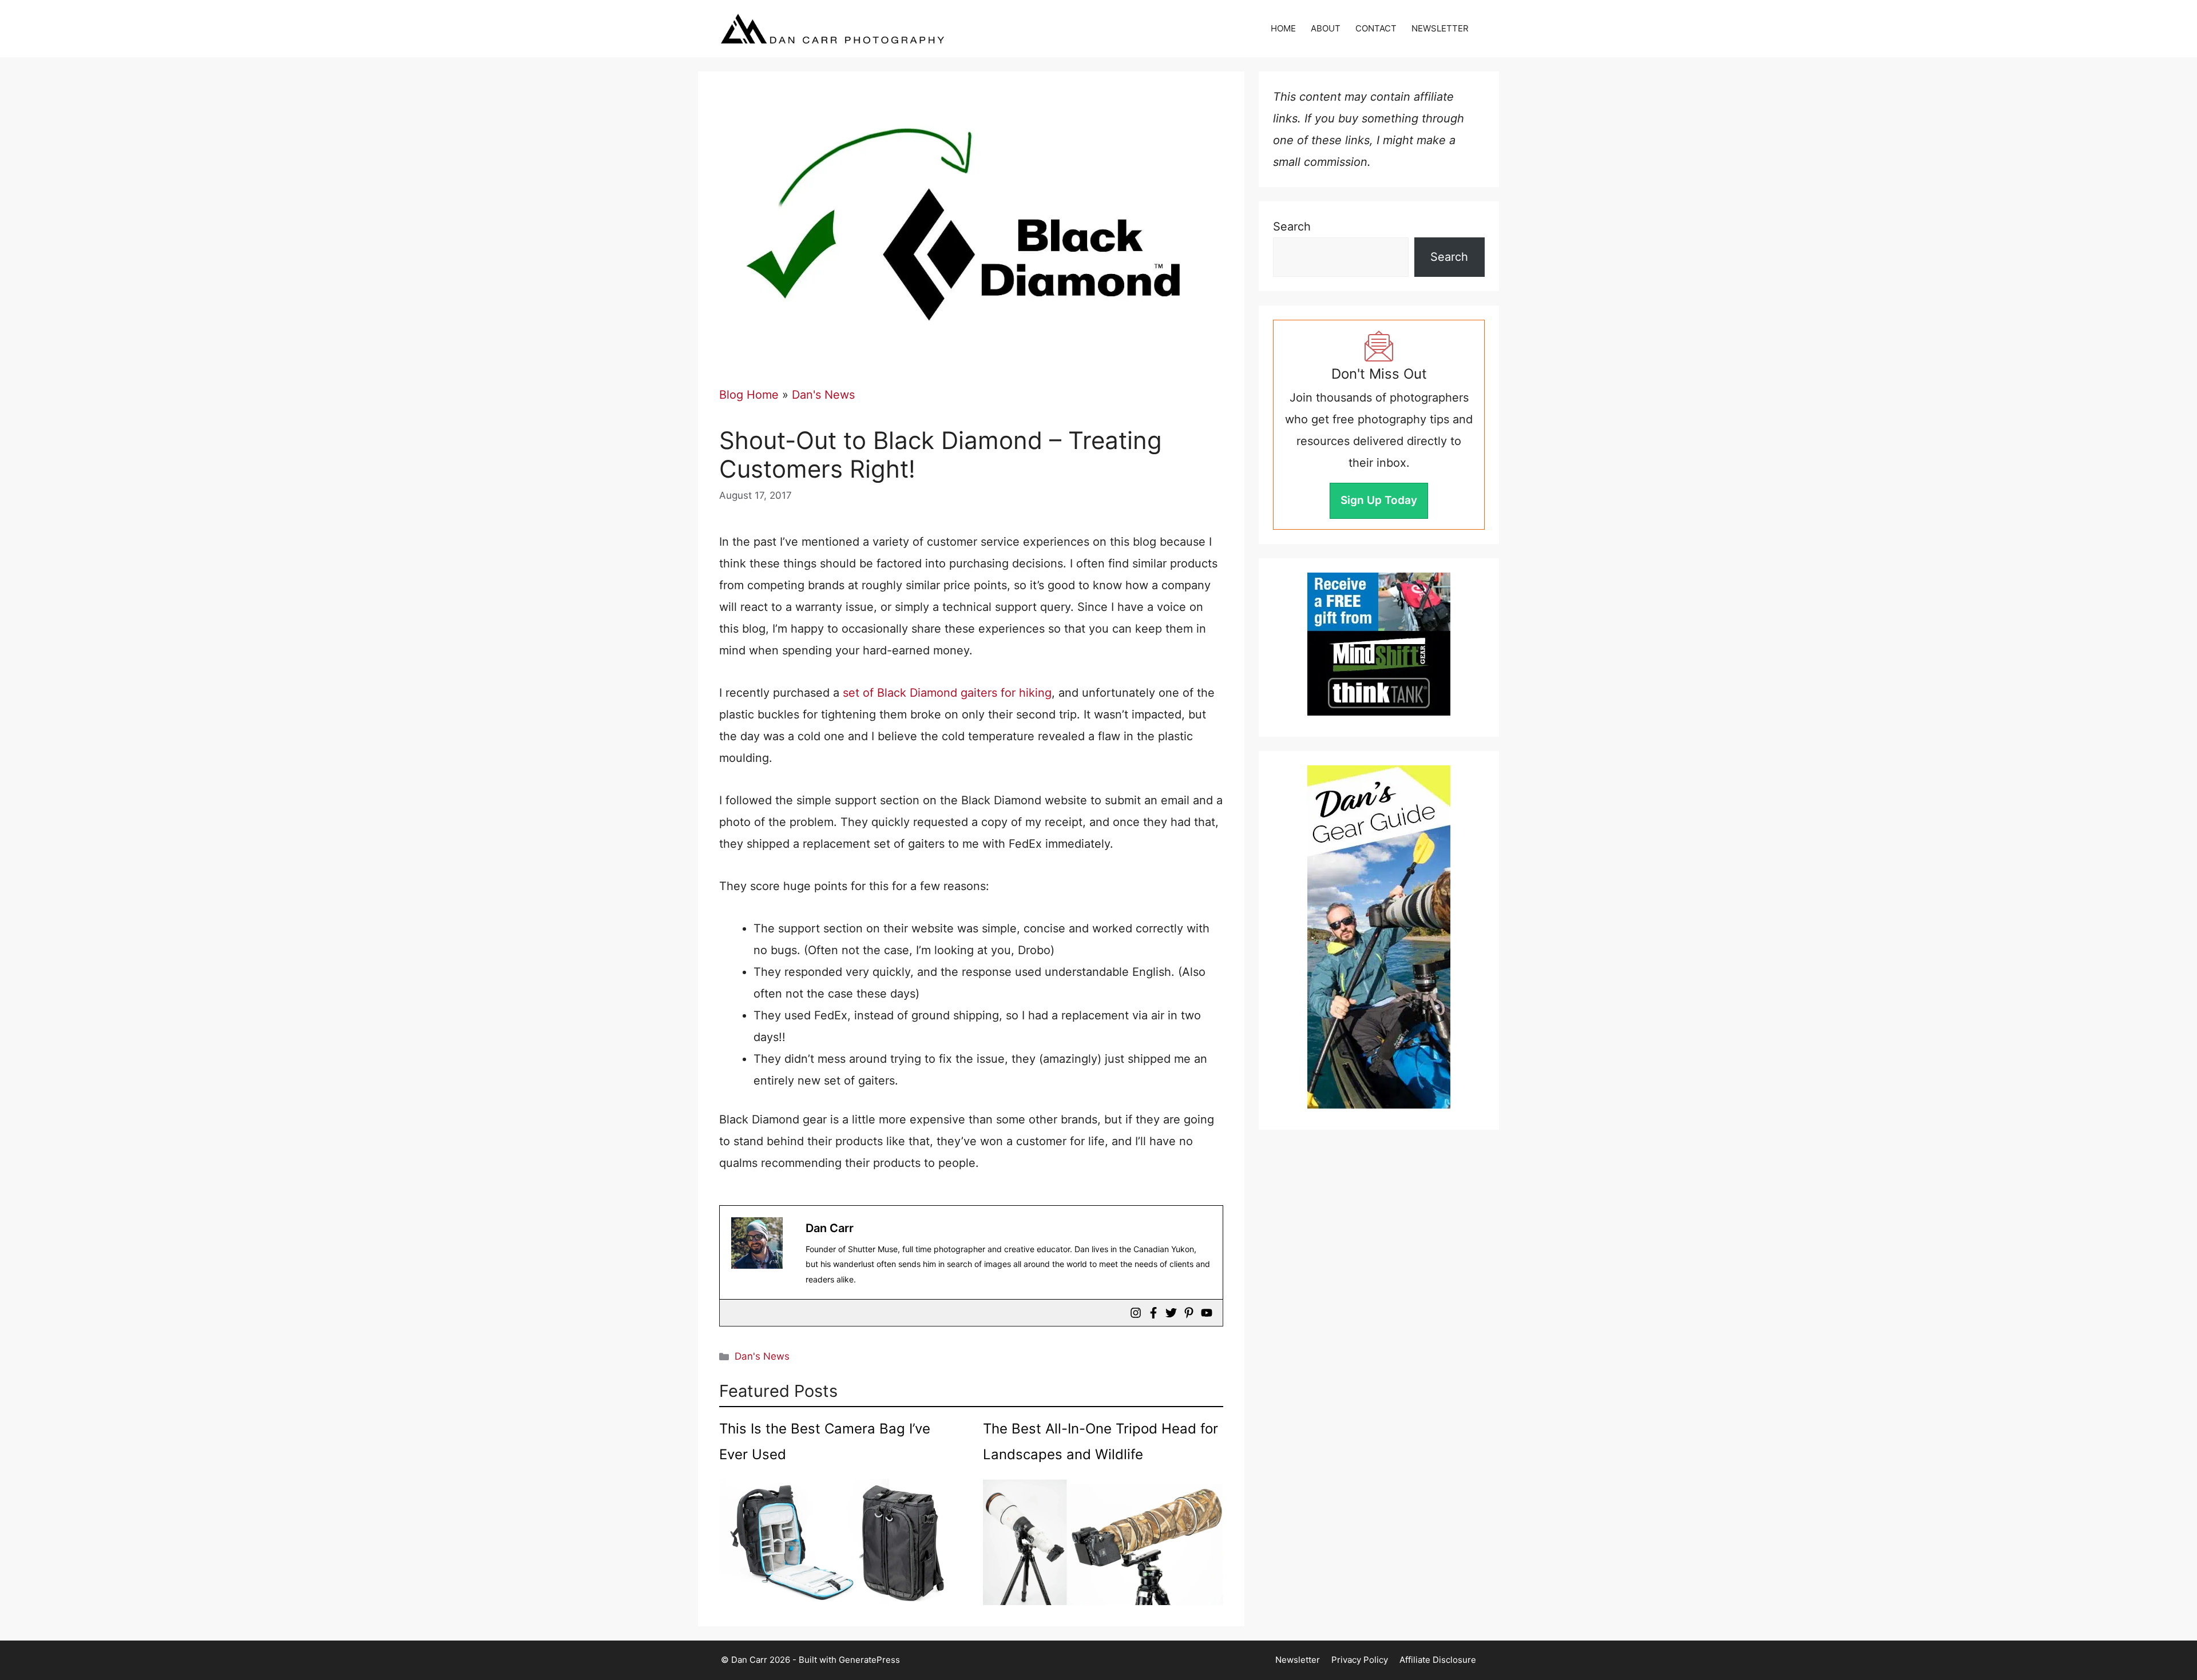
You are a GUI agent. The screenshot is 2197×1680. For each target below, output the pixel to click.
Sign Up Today (1379, 500)
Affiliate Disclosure (1438, 1660)
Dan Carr (830, 1228)
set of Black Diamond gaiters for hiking (947, 693)
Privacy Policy (1360, 1660)
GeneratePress (869, 1660)
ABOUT (1326, 28)
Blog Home (749, 395)
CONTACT (1376, 28)
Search (1292, 227)
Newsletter (1298, 1660)
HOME (1283, 28)
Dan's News (823, 395)
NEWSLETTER (1440, 28)
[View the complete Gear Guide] (1379, 937)
